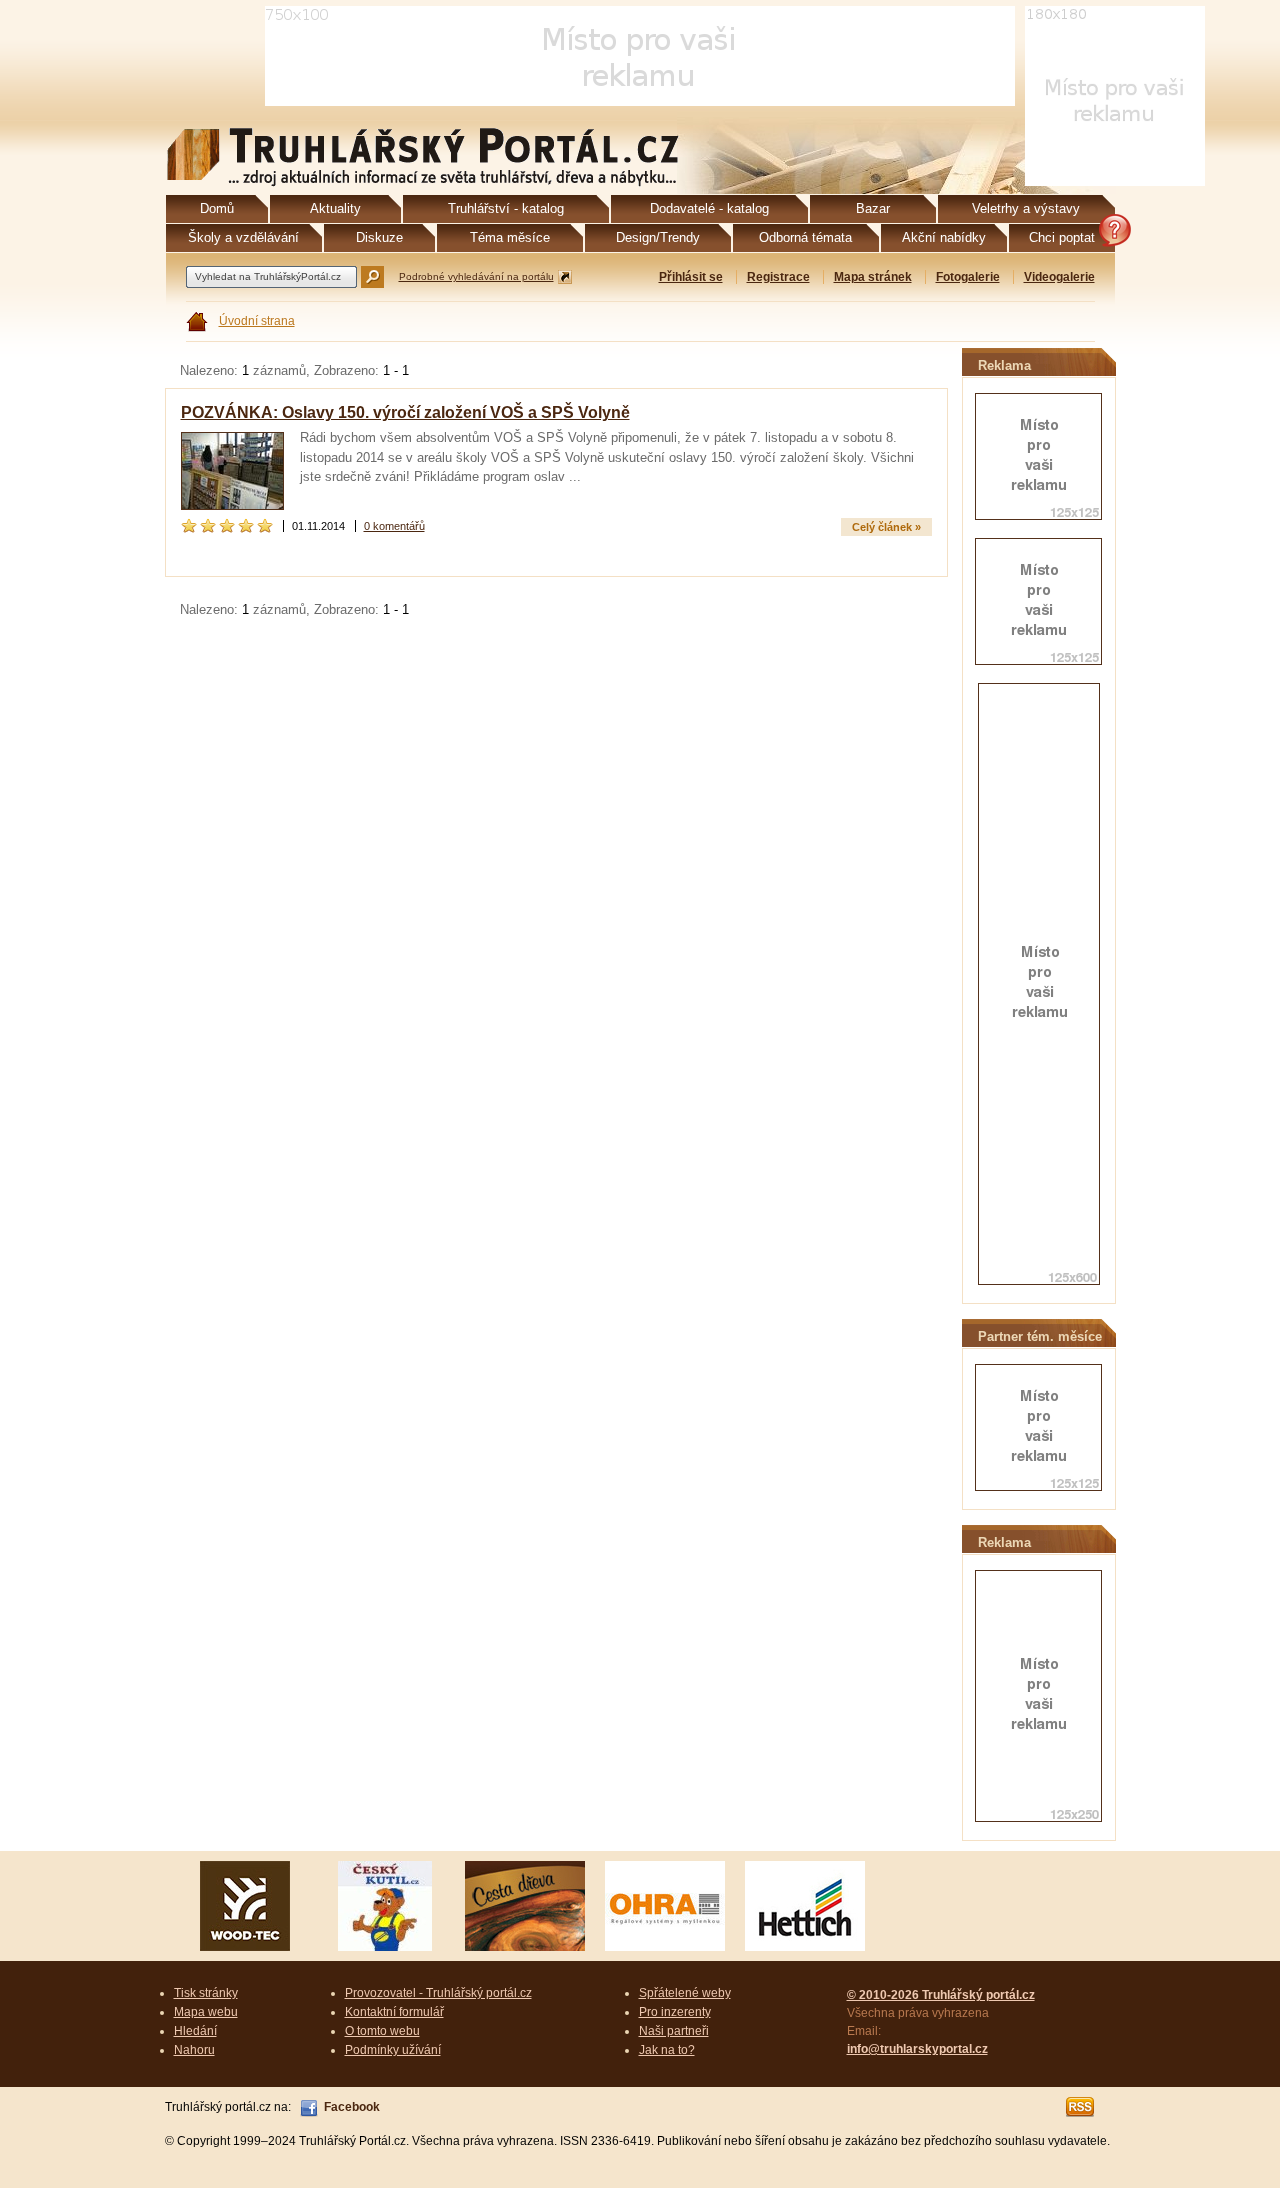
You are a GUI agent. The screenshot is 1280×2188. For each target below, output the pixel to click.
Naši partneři (674, 2031)
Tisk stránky (206, 1993)
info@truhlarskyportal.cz (917, 2049)
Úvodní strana (257, 321)
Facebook (352, 2107)
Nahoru (194, 2050)
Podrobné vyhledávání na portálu (476, 276)
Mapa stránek (873, 277)
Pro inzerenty (675, 2012)
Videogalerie (1059, 277)
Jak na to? (667, 2050)
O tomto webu (382, 2031)
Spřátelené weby (685, 1993)
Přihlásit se (691, 277)
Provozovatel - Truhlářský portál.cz (438, 1993)
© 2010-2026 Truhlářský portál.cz (941, 1995)
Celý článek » (886, 527)
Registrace (778, 277)
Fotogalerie (968, 277)
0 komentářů (394, 526)
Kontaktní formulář (394, 2012)
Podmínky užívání (393, 2050)
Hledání (195, 2031)
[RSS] (1081, 2107)
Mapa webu (206, 2012)
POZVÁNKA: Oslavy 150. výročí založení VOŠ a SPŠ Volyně (405, 412)
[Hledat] (372, 277)
